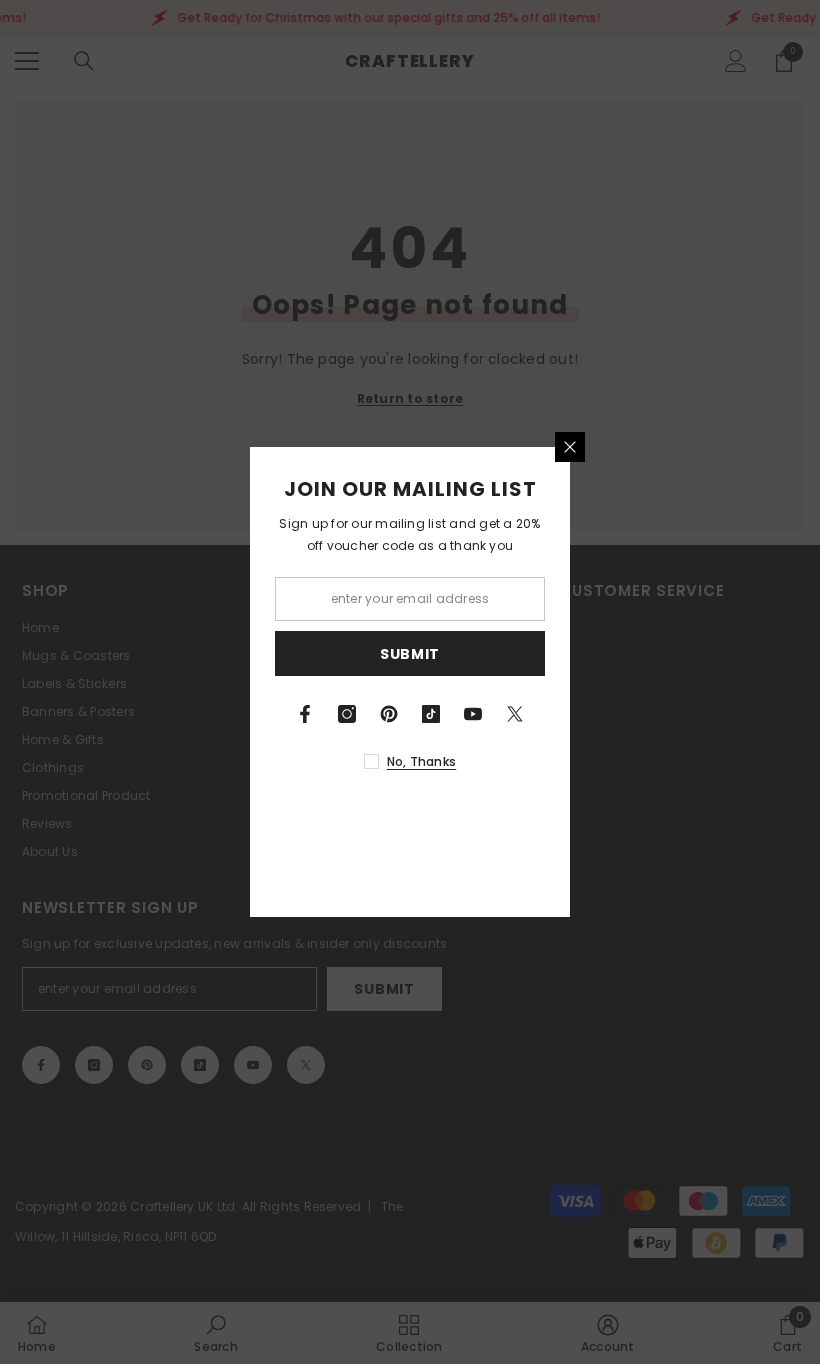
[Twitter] (515, 714)
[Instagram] (347, 714)
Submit (410, 654)
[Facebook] (305, 714)
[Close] (570, 447)
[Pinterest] (389, 714)
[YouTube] (473, 714)
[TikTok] (431, 714)
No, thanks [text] (421, 761)
